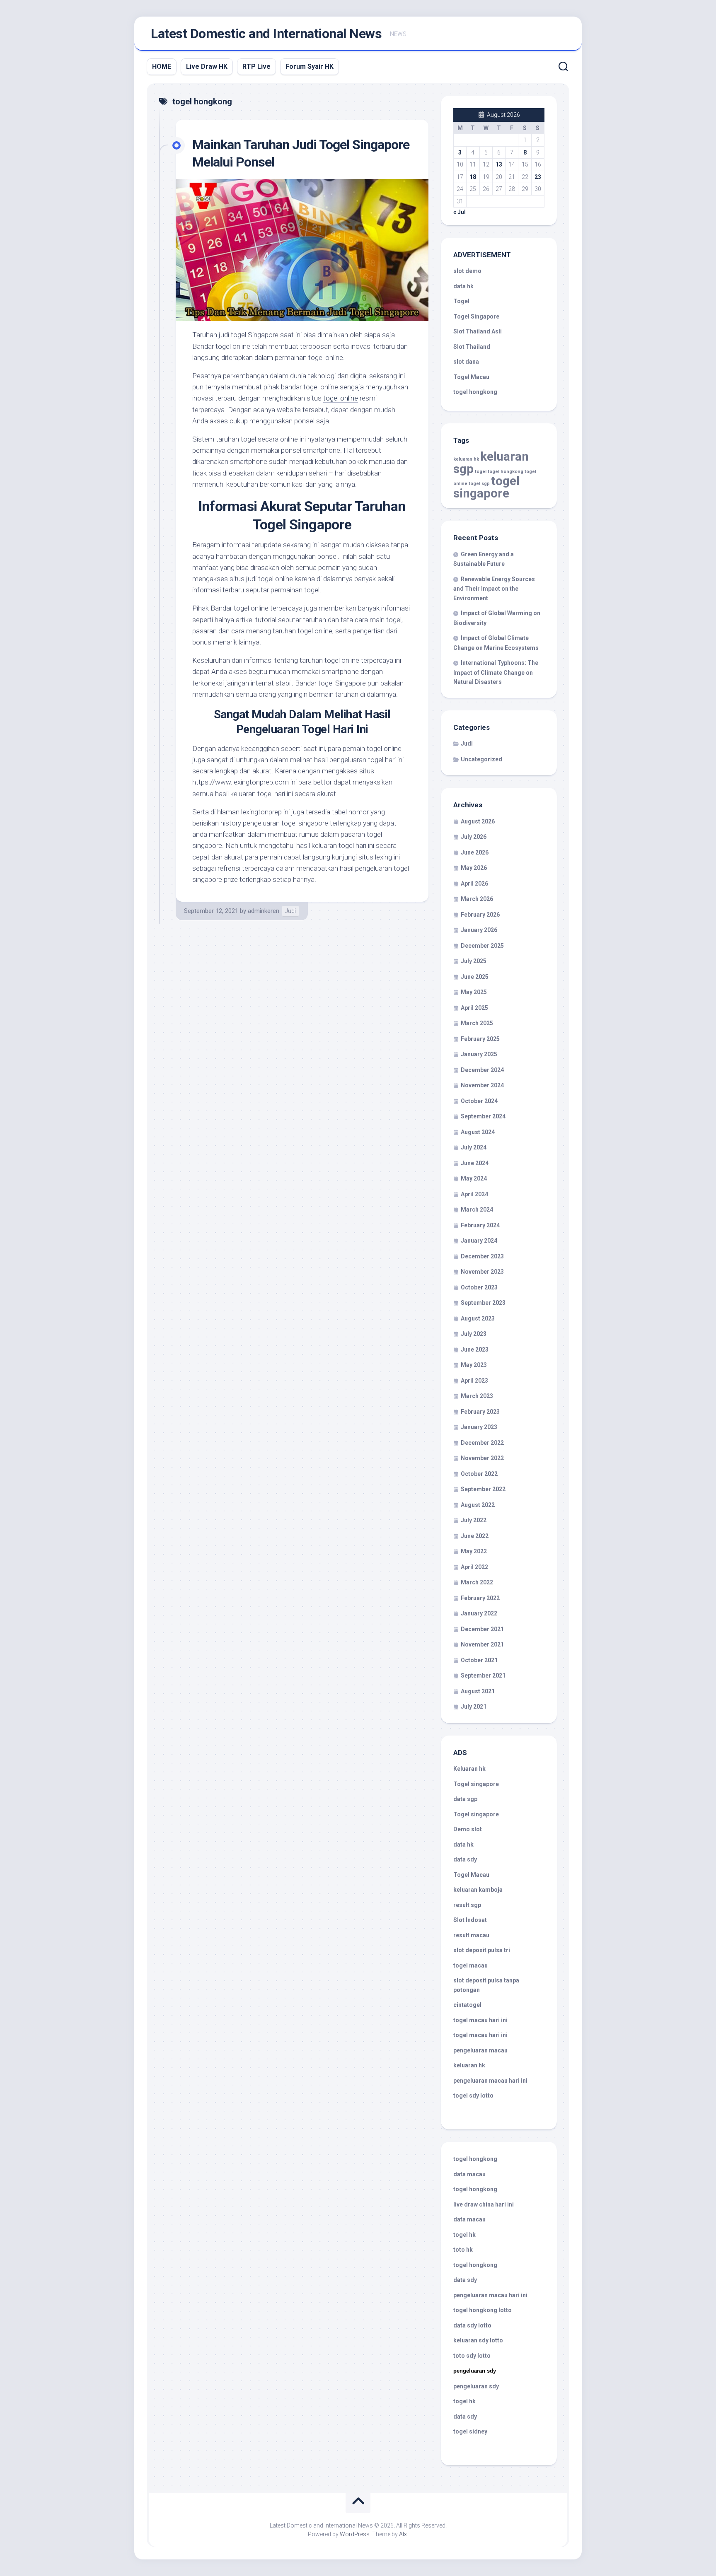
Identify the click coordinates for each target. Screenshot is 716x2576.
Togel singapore (476, 1784)
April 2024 (474, 1194)
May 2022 (474, 1551)
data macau (469, 2174)
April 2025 (474, 1008)
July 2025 (474, 961)
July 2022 (474, 1520)
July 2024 (474, 1147)
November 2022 (482, 1458)
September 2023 (483, 1303)
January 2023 (479, 1427)
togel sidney (470, 2431)
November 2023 (482, 1272)
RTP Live (256, 66)
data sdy (465, 1859)
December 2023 (482, 1256)
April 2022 (474, 1567)
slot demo (467, 271)
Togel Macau (471, 377)
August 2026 (478, 821)
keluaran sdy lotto (478, 2340)
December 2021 (482, 1629)
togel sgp (479, 484)
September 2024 (483, 1116)
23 (538, 177)
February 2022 (480, 1598)
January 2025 (479, 1054)
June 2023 (475, 1350)
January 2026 (479, 930)
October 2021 (479, 1660)
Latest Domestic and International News (266, 34)
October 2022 (479, 1474)
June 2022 (475, 1536)
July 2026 (474, 837)
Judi (290, 911)
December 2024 (482, 1070)
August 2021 (478, 1691)
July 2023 (474, 1334)
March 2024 (477, 1210)
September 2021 (483, 1675)
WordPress (355, 2534)
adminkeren (264, 911)
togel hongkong (506, 472)
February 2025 (480, 1039)
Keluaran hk (469, 1769)
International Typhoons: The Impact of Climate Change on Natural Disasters (496, 672)
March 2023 (477, 1396)
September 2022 (483, 1489)
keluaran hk (466, 459)
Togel (461, 301)
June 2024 (475, 1163)
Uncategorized (481, 759)
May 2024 (474, 1178)
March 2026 (477, 899)
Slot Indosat (470, 1920)
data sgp (465, 1799)
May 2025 (474, 992)
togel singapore (486, 487)
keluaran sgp (491, 463)
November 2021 (482, 1644)
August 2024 (478, 1132)
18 (473, 177)
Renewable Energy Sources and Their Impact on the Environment (494, 589)
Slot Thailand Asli (478, 331)
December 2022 (482, 1443)
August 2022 (478, 1505)
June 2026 (475, 852)
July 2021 (474, 1707)
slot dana (466, 362)
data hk (463, 286)
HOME (162, 66)
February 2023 (480, 1412)
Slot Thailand (472, 347)
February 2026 (480, 915)
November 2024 (482, 1085)
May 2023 (474, 1365)
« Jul (460, 212)
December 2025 (482, 946)
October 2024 (479, 1101)
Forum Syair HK (310, 66)
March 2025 (477, 1023)
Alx (403, 2534)
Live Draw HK (207, 66)
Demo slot (468, 1829)
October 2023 (479, 1287)
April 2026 (474, 884)
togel (481, 472)
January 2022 (479, 1613)
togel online (341, 398)
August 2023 (478, 1318)
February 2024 (480, 1225)
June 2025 (475, 977)
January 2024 (479, 1241)
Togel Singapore (476, 316)
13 (499, 164)
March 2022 (477, 1582)
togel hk (464, 2401)
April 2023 (474, 1381)
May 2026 (474, 868)
